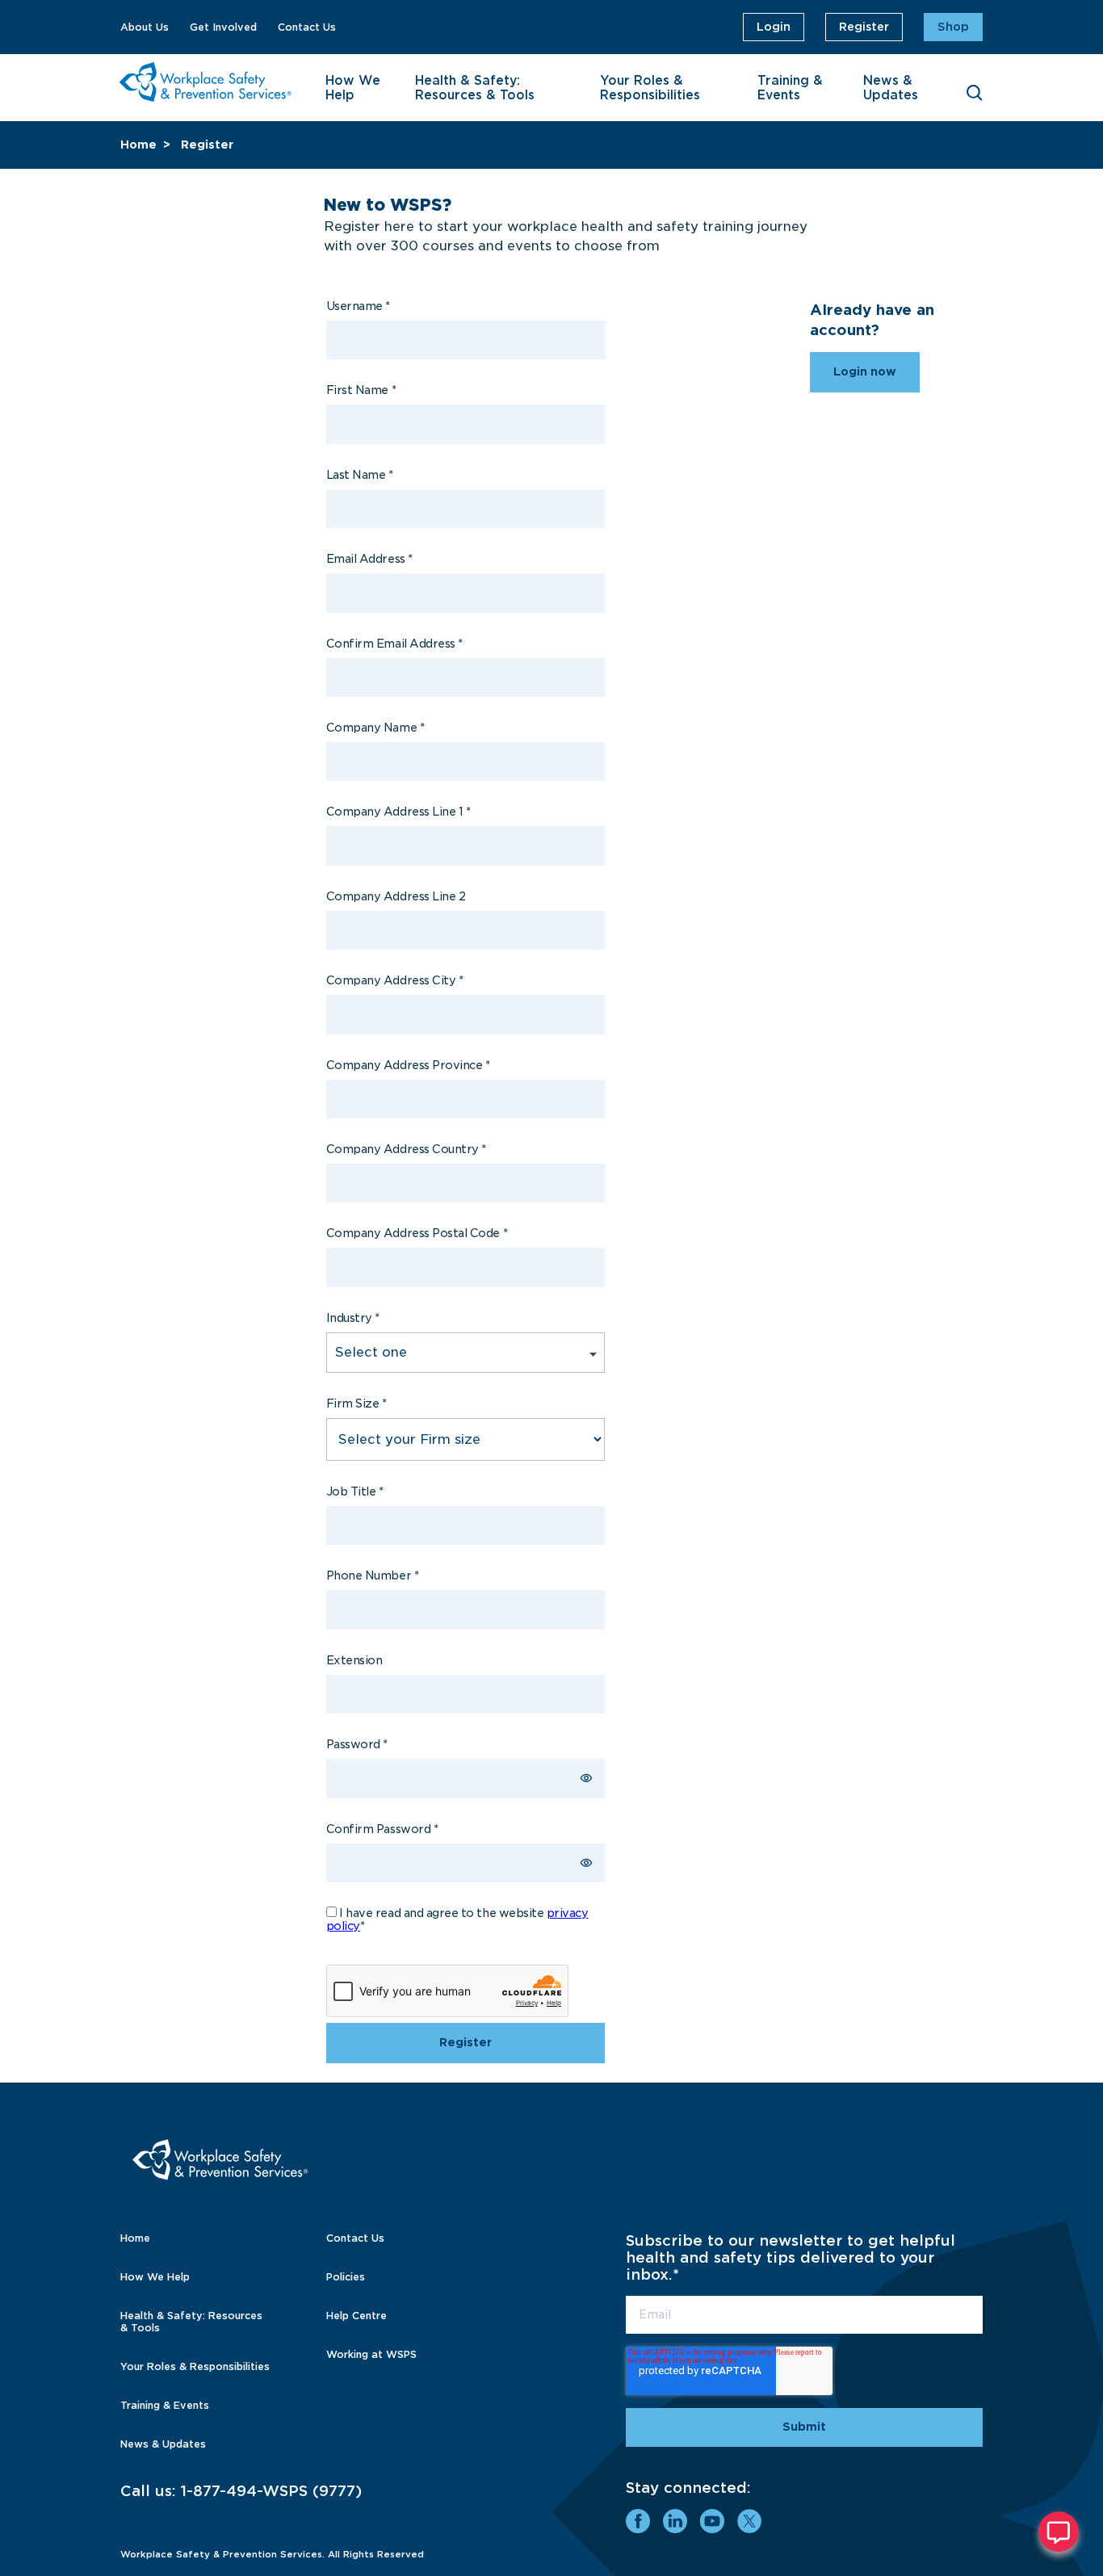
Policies (346, 2277)
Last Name (360, 475)
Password (357, 1744)
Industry (353, 1318)
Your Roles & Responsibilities (650, 88)
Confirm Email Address (394, 644)
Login (774, 27)
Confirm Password (382, 1829)
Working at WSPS (371, 2354)
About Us (145, 27)
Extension (354, 1660)
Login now (865, 371)
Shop (953, 27)
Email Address (369, 559)
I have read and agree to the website (457, 1919)
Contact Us (307, 27)
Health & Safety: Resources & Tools (475, 88)
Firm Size (356, 1403)
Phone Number (372, 1575)
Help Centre (356, 2316)
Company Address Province (408, 1065)
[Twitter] (749, 2521)
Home (138, 145)
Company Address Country (406, 1149)
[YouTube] (712, 2521)
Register (864, 27)
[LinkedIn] (675, 2521)
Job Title (355, 1491)
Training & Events (790, 88)
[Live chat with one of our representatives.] (1059, 2532)
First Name (361, 390)
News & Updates (891, 88)
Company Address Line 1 (398, 812)
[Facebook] (638, 2521)
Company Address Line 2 (396, 896)
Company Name (375, 728)
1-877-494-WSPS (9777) (271, 2491)
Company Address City (395, 980)
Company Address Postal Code (417, 1233)
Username (358, 306)
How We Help (353, 88)
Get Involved (223, 27)
